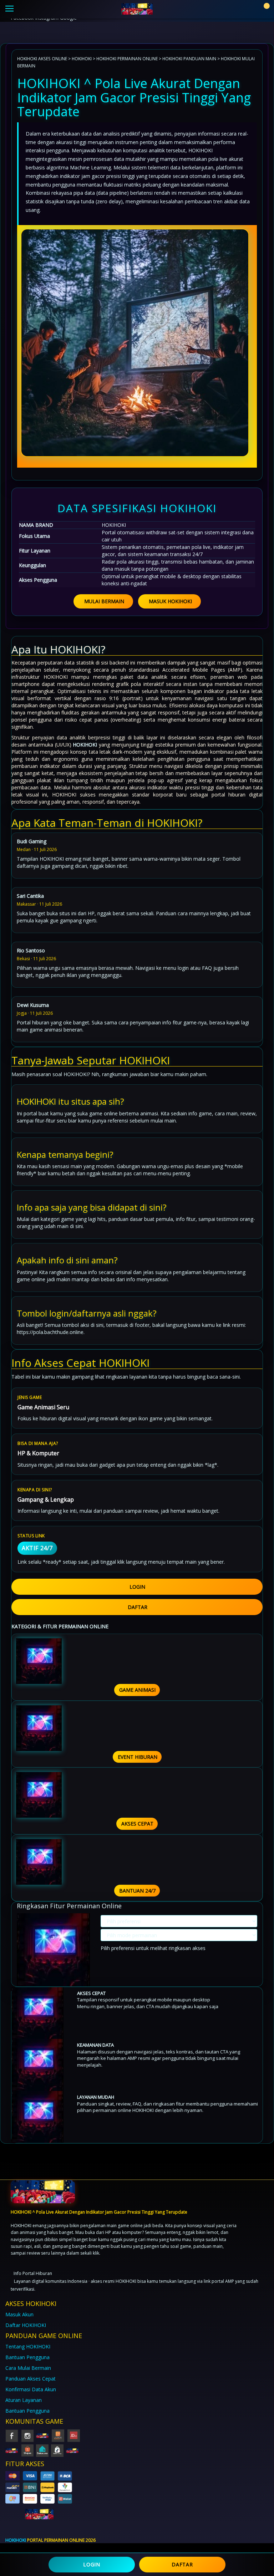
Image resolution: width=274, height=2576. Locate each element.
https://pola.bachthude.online (50, 1332)
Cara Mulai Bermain (28, 2368)
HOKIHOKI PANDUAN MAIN (189, 58)
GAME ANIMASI (137, 1690)
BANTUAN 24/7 (137, 1891)
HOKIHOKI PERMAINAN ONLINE (127, 58)
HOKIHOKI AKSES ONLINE (42, 58)
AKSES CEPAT (137, 1824)
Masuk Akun (19, 2314)
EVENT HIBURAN (138, 1757)
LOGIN (137, 1587)
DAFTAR (138, 1607)
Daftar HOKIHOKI (26, 2325)
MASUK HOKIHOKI (170, 601)
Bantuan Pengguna (27, 2357)
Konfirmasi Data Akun (31, 2389)
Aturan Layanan (24, 2400)
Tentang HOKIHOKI (28, 2346)
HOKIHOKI (82, 58)
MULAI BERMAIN (104, 601)
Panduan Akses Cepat (31, 2379)
